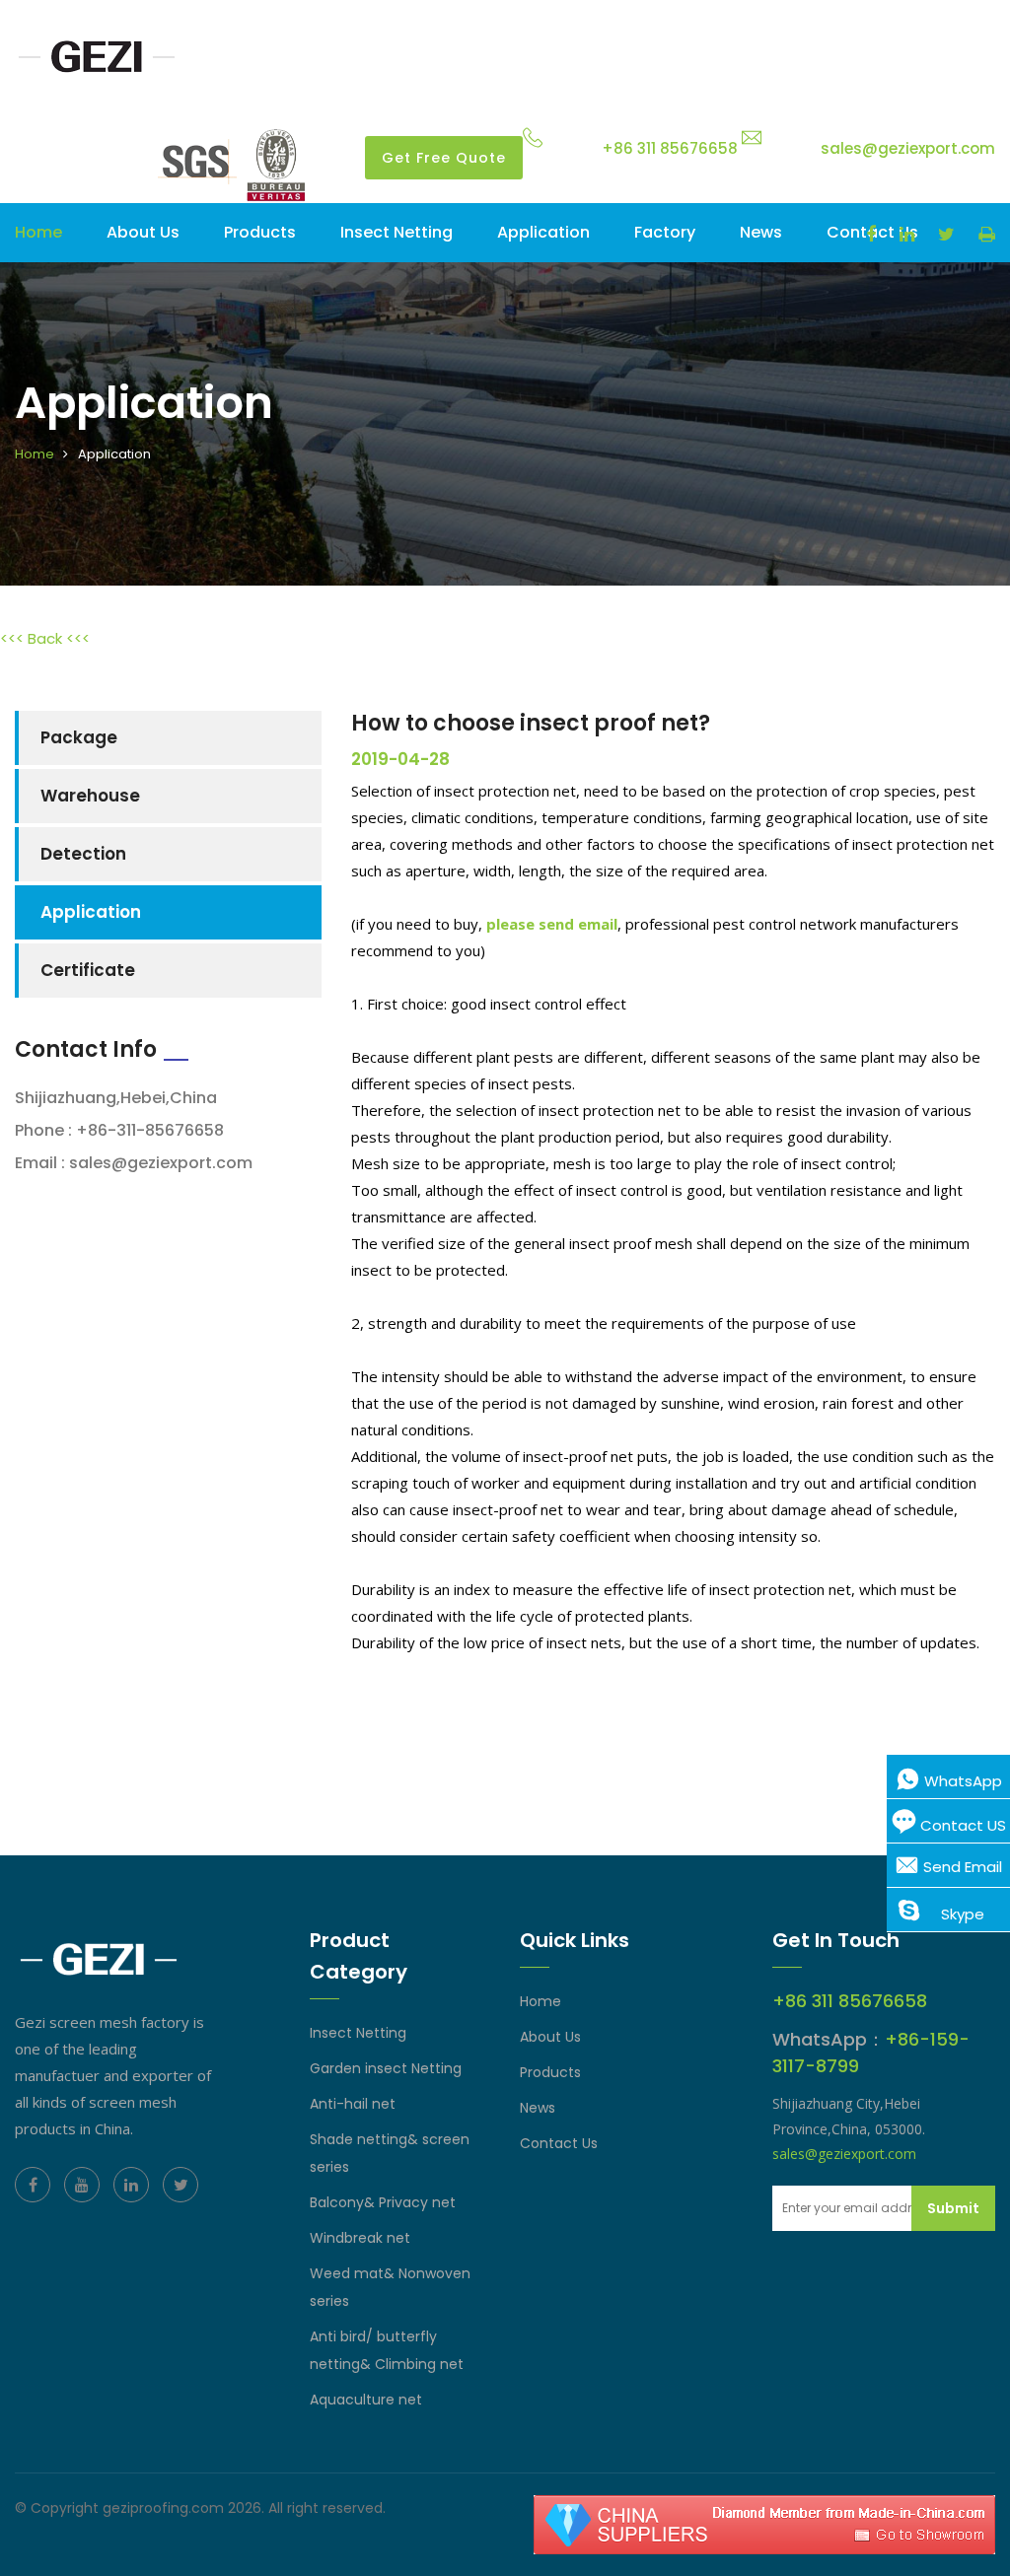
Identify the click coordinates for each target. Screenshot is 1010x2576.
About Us (550, 2037)
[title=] (99, 56)
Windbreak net (360, 2238)
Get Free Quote (444, 158)
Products (260, 232)
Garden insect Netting (386, 2068)
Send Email (961, 1867)
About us (143, 232)
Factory (665, 232)
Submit (953, 2208)
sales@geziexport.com (908, 148)
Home (38, 232)
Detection (83, 854)
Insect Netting (397, 232)
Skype (961, 1914)
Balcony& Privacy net (383, 2202)
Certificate (88, 970)
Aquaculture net (366, 2400)
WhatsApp (961, 1781)
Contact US (961, 1825)
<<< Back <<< (45, 638)
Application (543, 232)
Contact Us (559, 2143)
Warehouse (90, 796)
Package (79, 737)
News (761, 232)
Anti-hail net (353, 2104)
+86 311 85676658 (670, 148)
